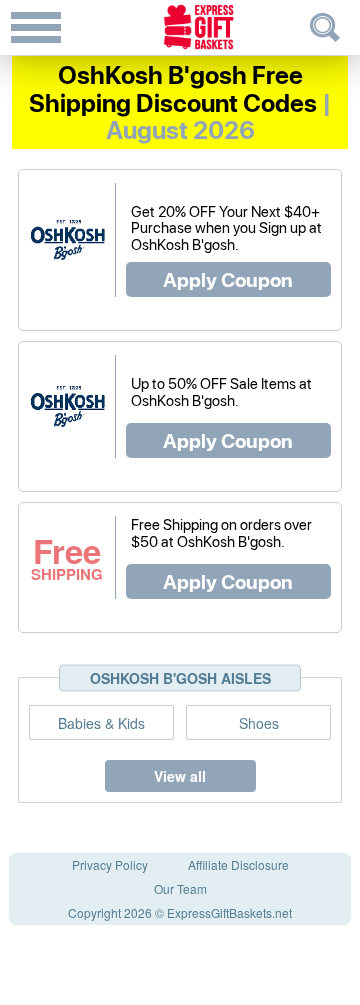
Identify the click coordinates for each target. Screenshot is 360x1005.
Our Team (180, 888)
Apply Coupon (228, 279)
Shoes (259, 723)
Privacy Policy (110, 864)
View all (180, 776)
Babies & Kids (101, 723)
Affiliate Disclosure (238, 864)
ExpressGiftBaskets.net (229, 912)
